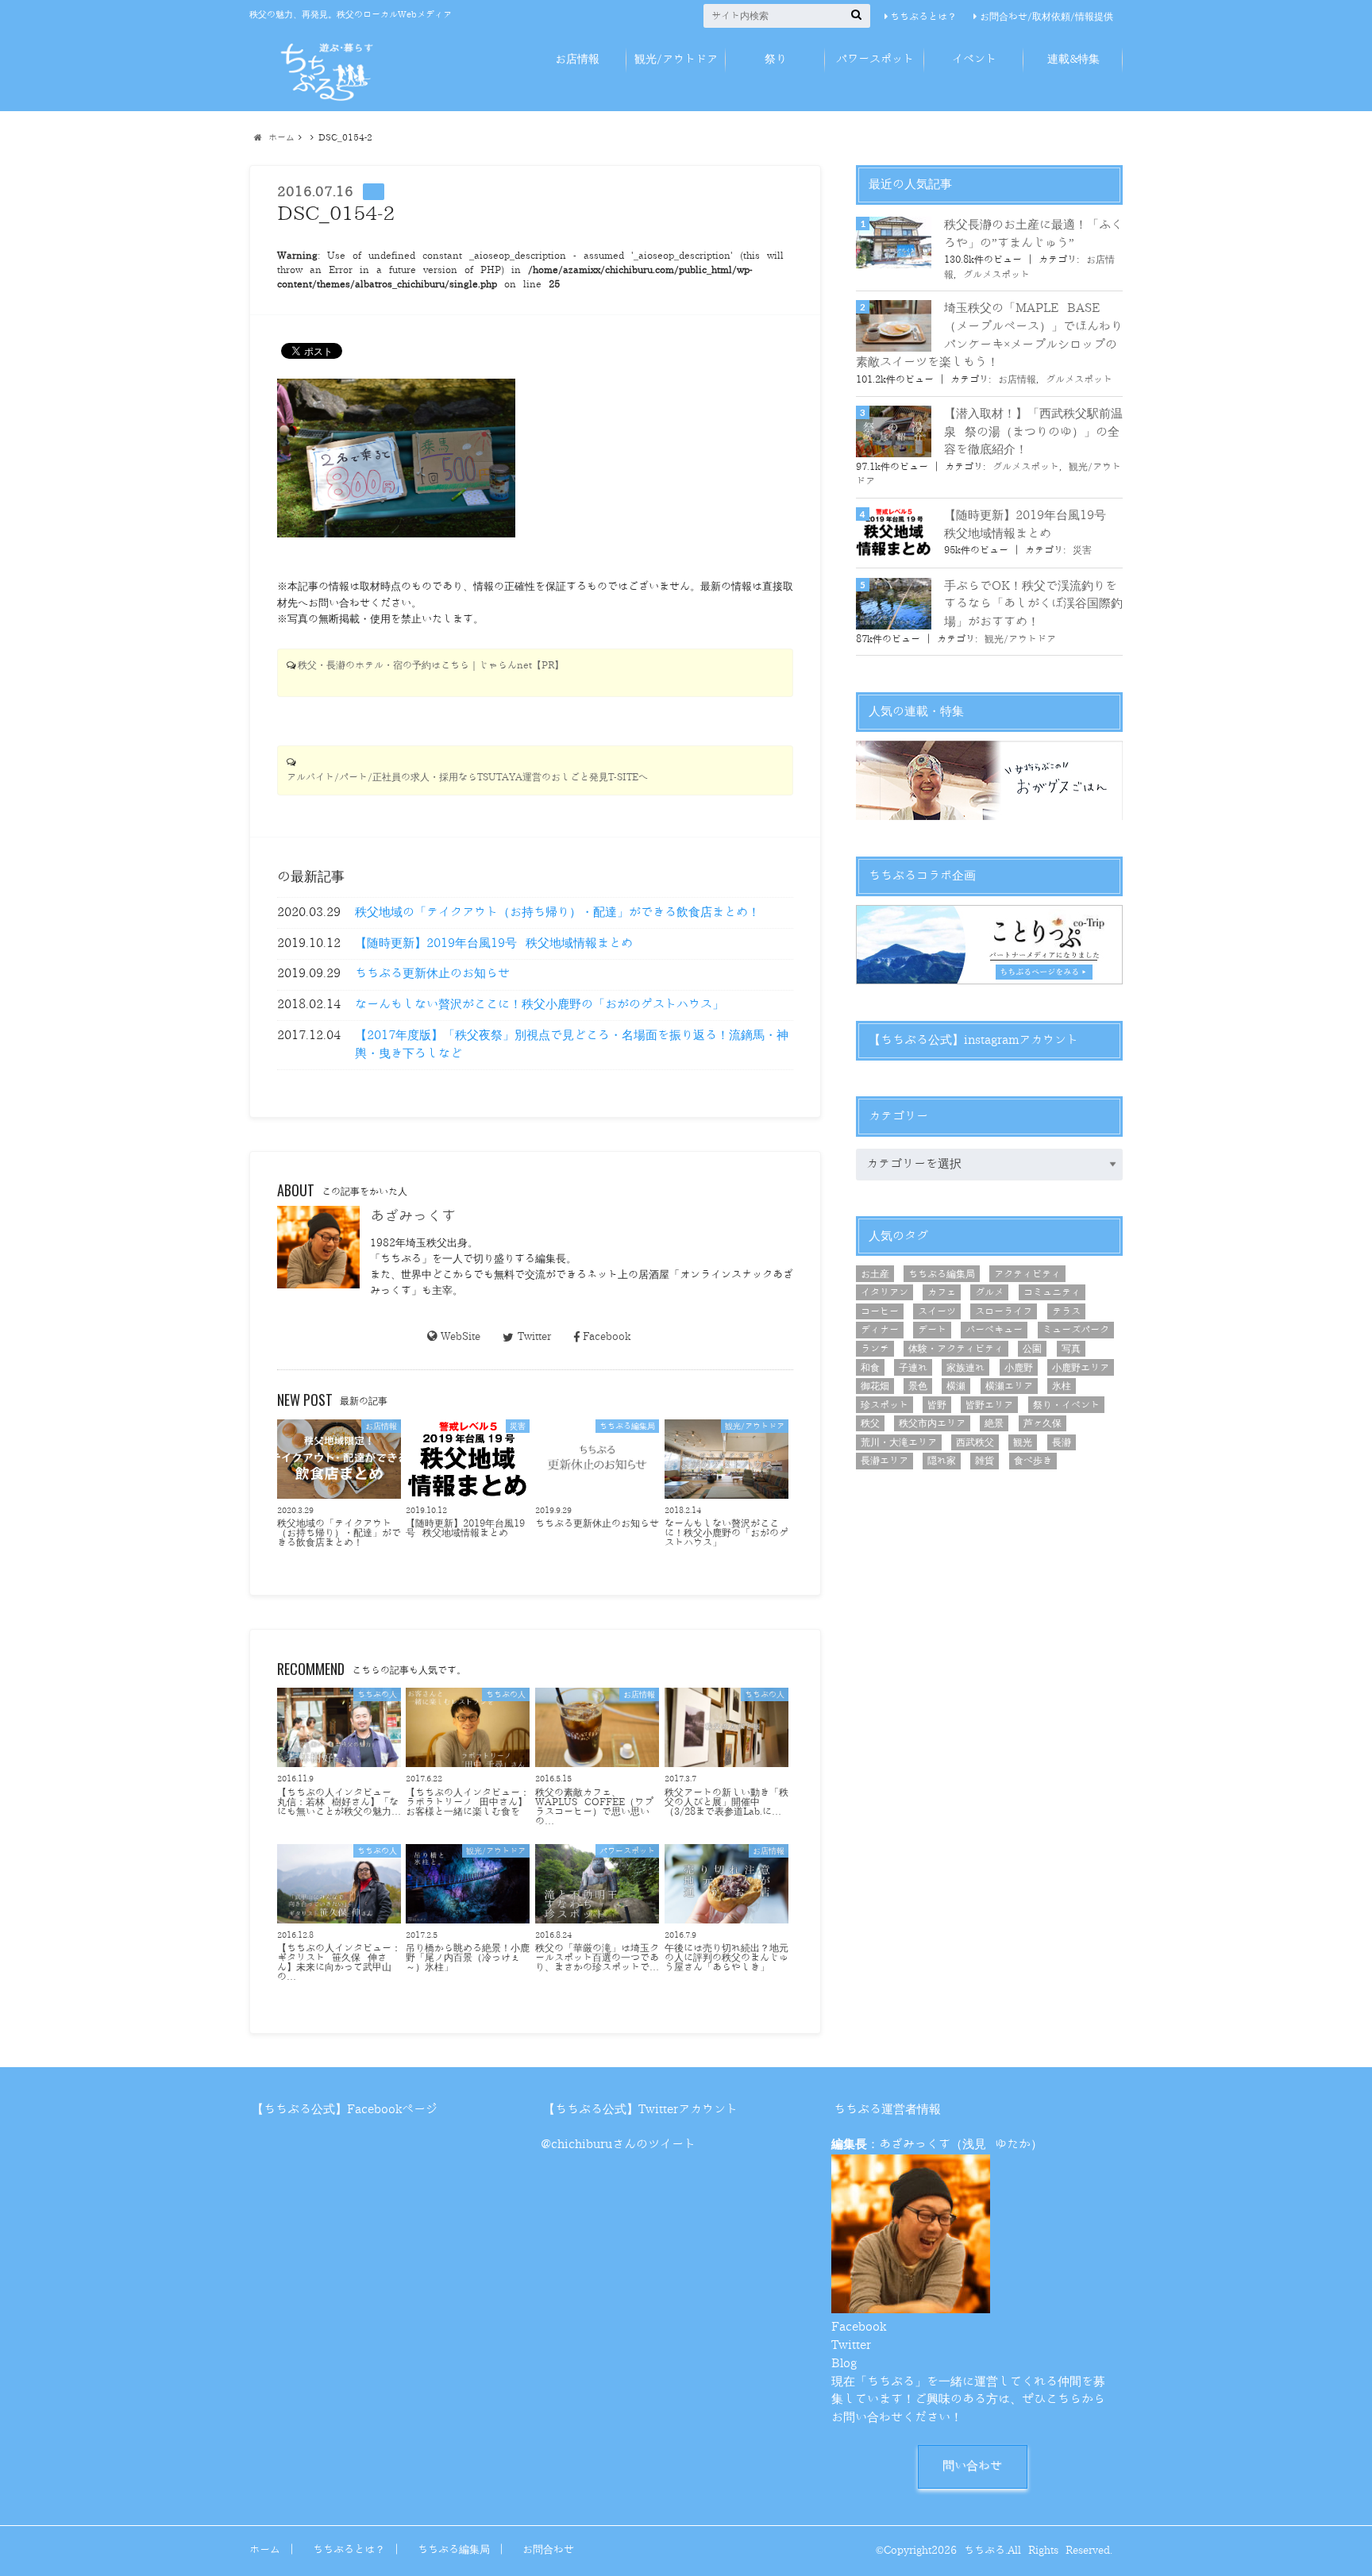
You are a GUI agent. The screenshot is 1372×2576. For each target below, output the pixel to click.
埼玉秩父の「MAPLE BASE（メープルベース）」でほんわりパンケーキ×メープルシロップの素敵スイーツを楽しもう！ (989, 335)
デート (932, 1330)
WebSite (461, 1336)
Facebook (607, 1336)
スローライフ (1004, 1311)
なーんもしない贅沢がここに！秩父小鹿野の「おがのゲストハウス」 (540, 1005)
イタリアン (884, 1292)
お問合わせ (548, 2549)
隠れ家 (942, 1461)
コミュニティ (1052, 1292)
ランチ (875, 1349)
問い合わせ (972, 2466)
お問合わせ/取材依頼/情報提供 (1046, 17)
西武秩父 (975, 1442)
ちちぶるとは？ (923, 17)
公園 (1032, 1349)
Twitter (534, 1336)
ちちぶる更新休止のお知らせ (432, 974)
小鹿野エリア (1081, 1368)
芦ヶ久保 (1042, 1423)
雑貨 (985, 1461)
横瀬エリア (1009, 1386)
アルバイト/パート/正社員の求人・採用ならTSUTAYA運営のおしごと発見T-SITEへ (467, 778)
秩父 (870, 1423)
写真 (1071, 1349)
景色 (918, 1386)
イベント (974, 59)
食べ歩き (1033, 1461)
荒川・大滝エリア (899, 1442)
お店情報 (577, 59)
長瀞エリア (884, 1461)
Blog (844, 2364)
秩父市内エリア (932, 1423)
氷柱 (1062, 1386)
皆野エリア (989, 1405)
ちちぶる (985, 2550)
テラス (1066, 1311)
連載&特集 (1073, 59)
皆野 (937, 1405)
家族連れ (965, 1368)
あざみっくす (413, 1216)
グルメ (989, 1292)
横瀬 (956, 1386)
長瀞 (1062, 1442)
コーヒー (880, 1311)
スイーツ (937, 1311)
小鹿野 (1019, 1368)
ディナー (880, 1330)
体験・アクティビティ (956, 1349)
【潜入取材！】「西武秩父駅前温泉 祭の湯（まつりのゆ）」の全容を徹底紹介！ (1033, 432)
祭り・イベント (1066, 1405)
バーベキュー (994, 1330)
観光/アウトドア (676, 59)
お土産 (875, 1274)
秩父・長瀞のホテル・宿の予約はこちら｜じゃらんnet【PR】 (431, 666)
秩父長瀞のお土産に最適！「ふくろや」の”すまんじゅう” (1033, 234)
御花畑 (875, 1386)
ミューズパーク (1076, 1330)
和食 (870, 1368)
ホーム (265, 2549)
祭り (776, 59)
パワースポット (875, 59)
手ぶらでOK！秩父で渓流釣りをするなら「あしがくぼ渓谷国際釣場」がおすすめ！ (1033, 604)
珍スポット (884, 1405)
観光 (1023, 1442)
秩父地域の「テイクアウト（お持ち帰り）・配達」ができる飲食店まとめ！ (557, 913)
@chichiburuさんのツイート (618, 2145)
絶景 (994, 1423)
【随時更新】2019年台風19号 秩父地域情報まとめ (494, 943)
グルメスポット (996, 275)
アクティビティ (1027, 1274)
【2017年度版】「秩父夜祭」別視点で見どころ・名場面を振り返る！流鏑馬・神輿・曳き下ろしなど (572, 1045)
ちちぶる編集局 (942, 1274)
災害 (1082, 550)
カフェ (942, 1292)
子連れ (913, 1368)
